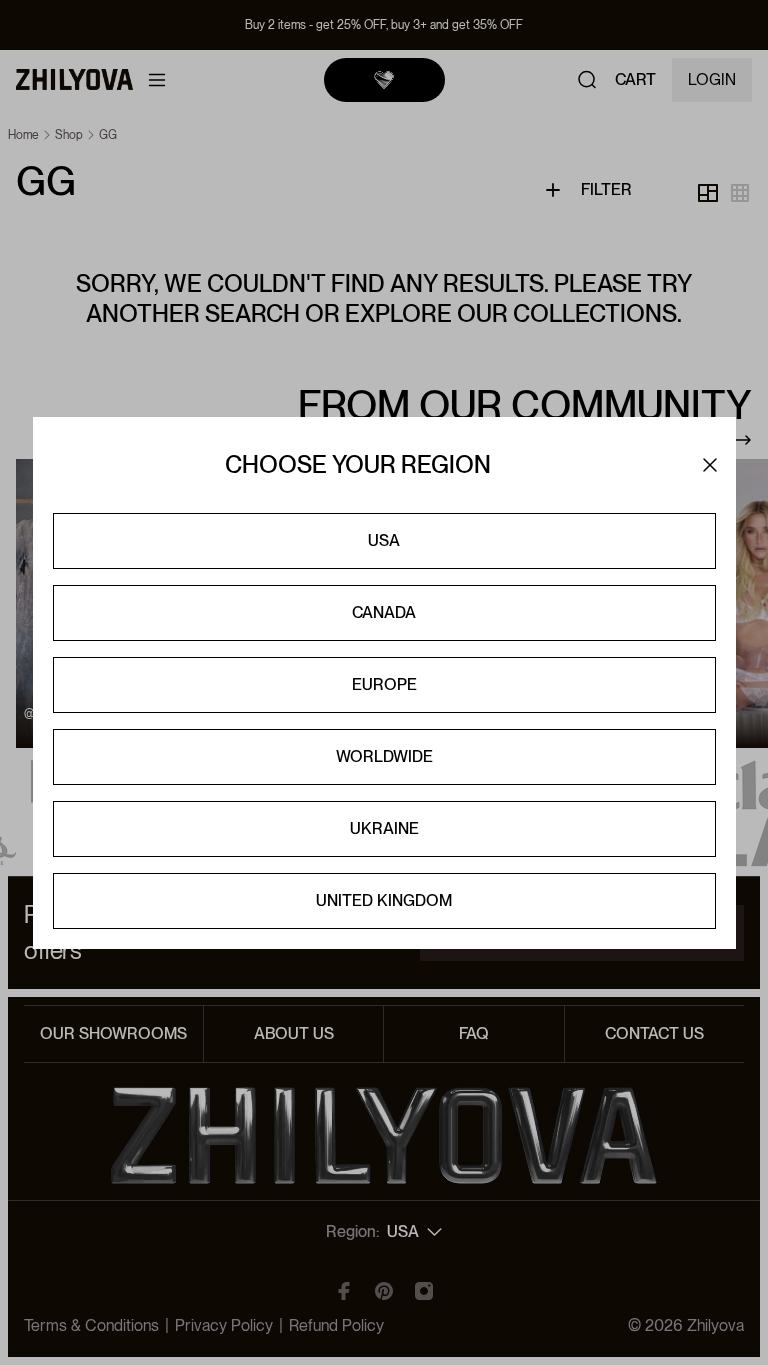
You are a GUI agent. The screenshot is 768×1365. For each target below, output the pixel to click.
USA (384, 540)
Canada (384, 612)
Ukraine (384, 828)
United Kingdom (384, 900)
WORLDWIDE (384, 756)
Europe (384, 684)
